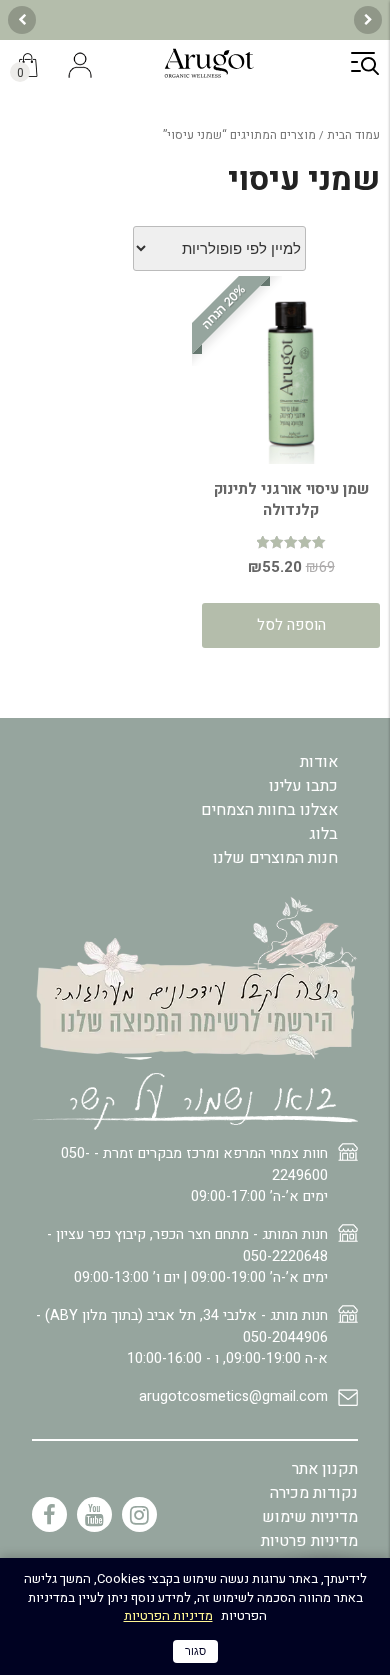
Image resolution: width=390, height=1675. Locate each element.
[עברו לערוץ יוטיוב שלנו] (94, 1514)
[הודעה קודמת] (368, 20)
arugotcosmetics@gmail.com (233, 1396)
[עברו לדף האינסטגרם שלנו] (139, 1514)
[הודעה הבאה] (22, 20)
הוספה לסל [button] (291, 625)
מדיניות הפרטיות (168, 1615)
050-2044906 (285, 1337)
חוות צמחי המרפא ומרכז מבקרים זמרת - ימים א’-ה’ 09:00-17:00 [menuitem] (194, 1175)
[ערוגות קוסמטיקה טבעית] (209, 75)
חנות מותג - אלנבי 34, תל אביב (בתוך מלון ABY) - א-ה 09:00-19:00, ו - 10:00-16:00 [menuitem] (182, 1337)
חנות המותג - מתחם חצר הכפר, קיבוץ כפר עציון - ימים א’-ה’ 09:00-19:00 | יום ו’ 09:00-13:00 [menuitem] (187, 1256)
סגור (195, 1651)
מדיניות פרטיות (309, 1541)
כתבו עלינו (303, 786)
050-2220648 (285, 1256)
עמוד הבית (353, 135)
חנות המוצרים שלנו (275, 858)
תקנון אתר (325, 1469)
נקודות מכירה (314, 1493)
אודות (319, 762)
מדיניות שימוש (310, 1517)
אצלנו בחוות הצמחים (269, 810)
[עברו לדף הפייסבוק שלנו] (49, 1514)
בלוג (323, 834)
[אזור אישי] (80, 67)
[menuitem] (195, 1405)
